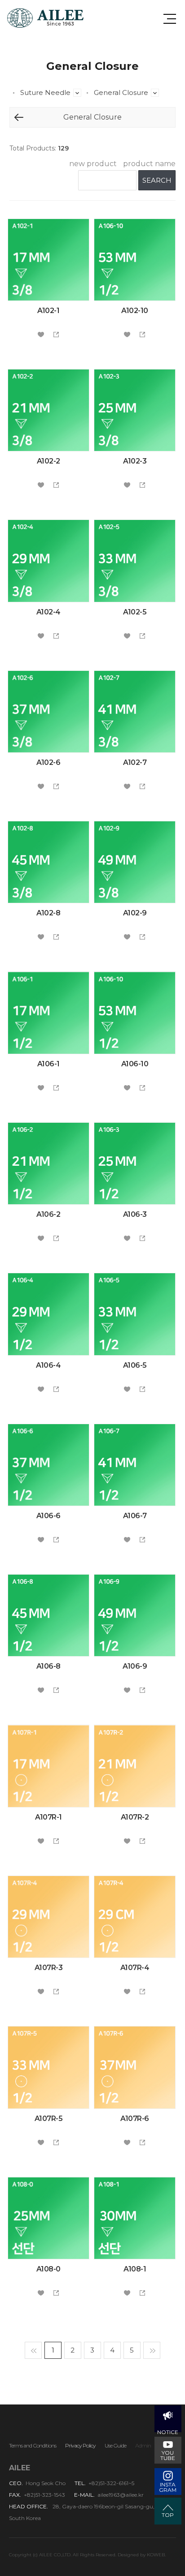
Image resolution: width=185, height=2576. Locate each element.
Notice (168, 2430)
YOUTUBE (168, 2455)
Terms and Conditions (33, 2445)
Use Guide (115, 2445)
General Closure (155, 93)
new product (93, 164)
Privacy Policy (80, 2445)
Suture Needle (77, 93)
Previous (19, 117)
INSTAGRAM (168, 2487)
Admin (143, 2445)
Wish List (41, 335)
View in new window (56, 335)
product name (149, 164)
